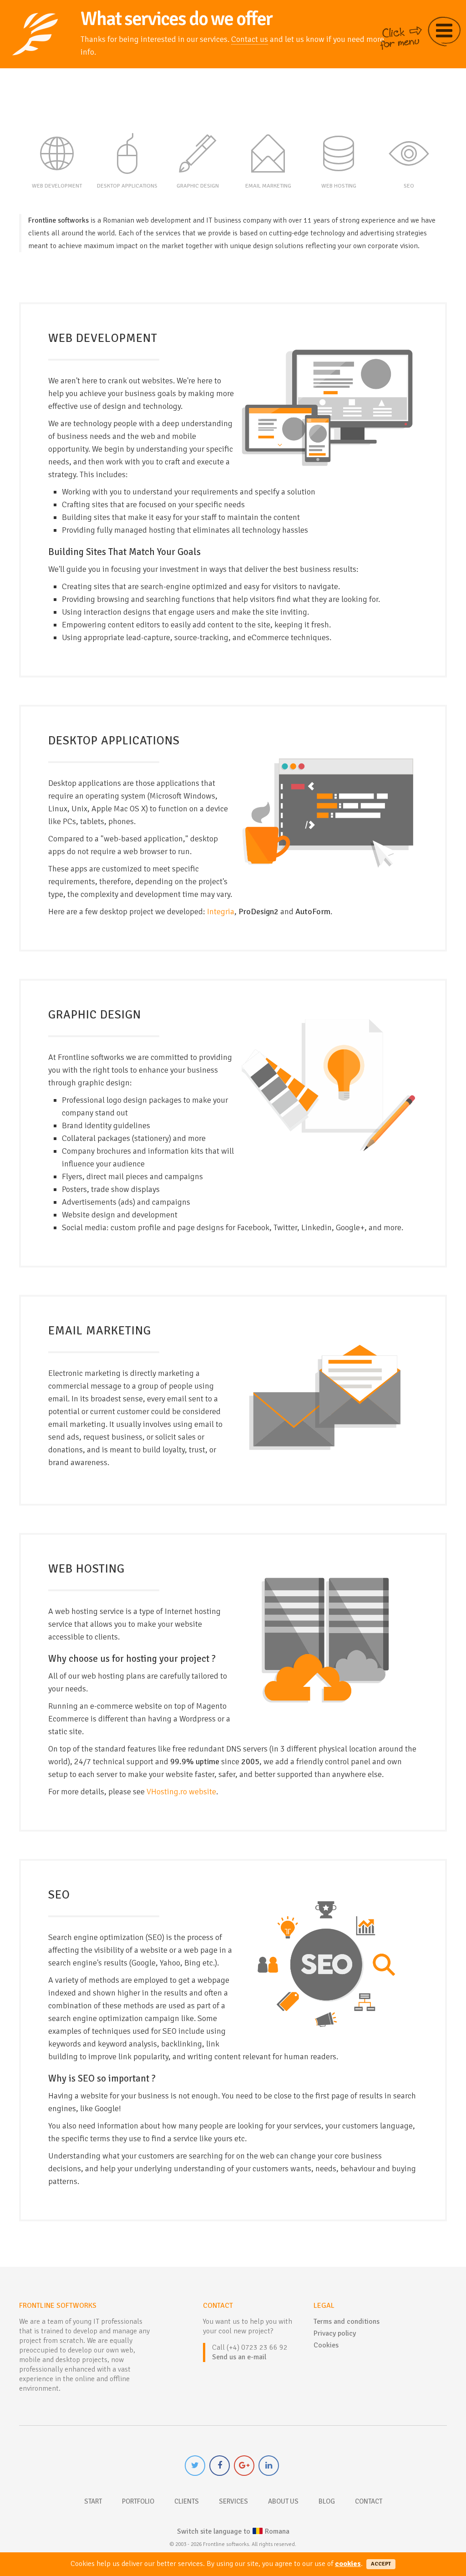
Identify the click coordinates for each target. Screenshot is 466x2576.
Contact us (250, 39)
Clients (187, 2501)
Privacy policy (335, 2333)
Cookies (326, 2345)
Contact (369, 2501)
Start (93, 2501)
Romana (233, 2531)
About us (283, 2501)
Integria (221, 911)
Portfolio (138, 2501)
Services (233, 2501)
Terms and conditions (347, 2321)
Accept (381, 2564)
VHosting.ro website (181, 1792)
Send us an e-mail (239, 2357)
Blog (327, 2501)
